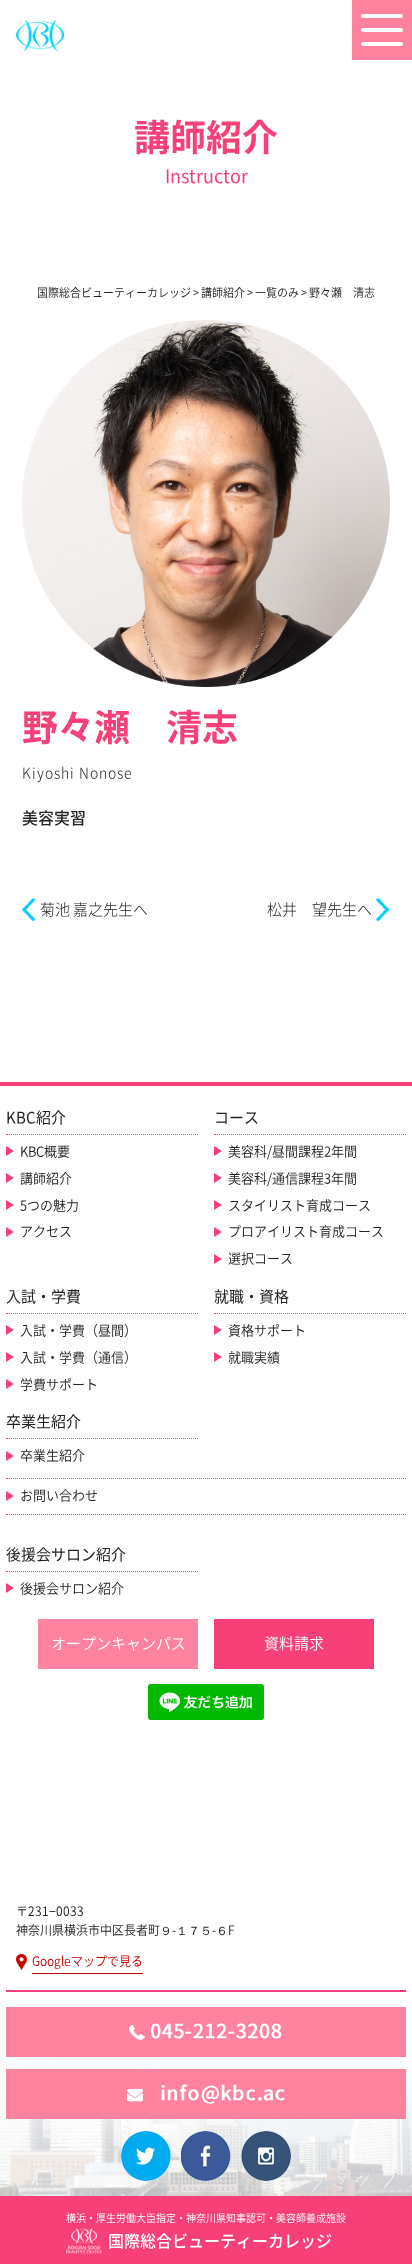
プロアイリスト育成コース (306, 1231)
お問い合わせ (59, 1495)
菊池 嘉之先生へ (94, 909)
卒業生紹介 (52, 1455)
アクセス (46, 1231)
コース (236, 1117)
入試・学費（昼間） (78, 1330)
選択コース (260, 1258)
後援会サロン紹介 (72, 1588)
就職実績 (254, 1357)
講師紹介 (46, 1178)
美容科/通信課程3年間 (292, 1178)
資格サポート (267, 1330)
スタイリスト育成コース (299, 1205)
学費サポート (59, 1384)
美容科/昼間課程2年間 (292, 1151)
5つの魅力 (49, 1205)
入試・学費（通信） (78, 1357)
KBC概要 (45, 1151)
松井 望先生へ (319, 909)
